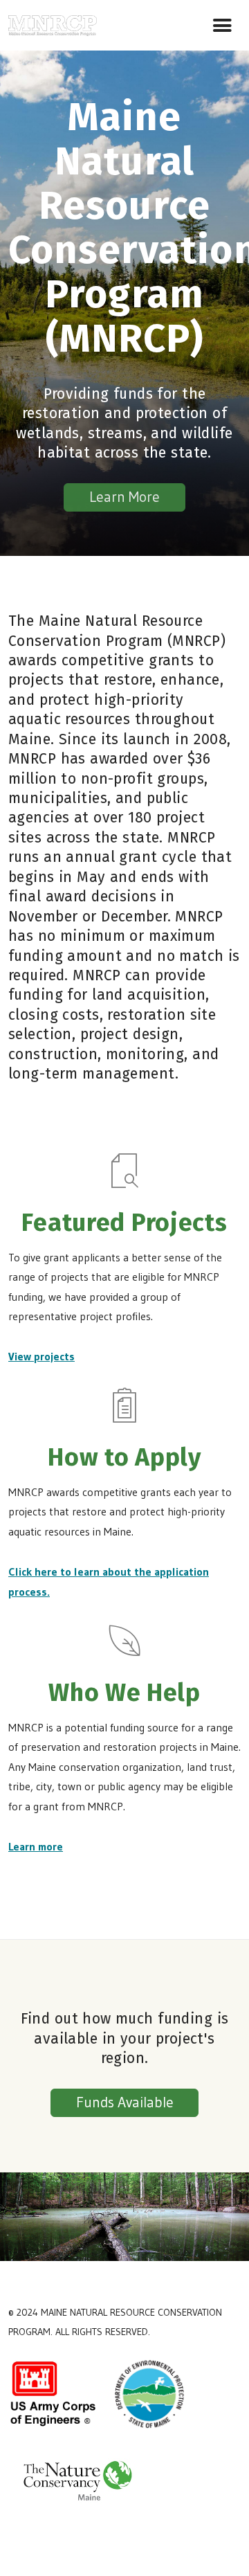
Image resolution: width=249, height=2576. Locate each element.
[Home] (53, 23)
